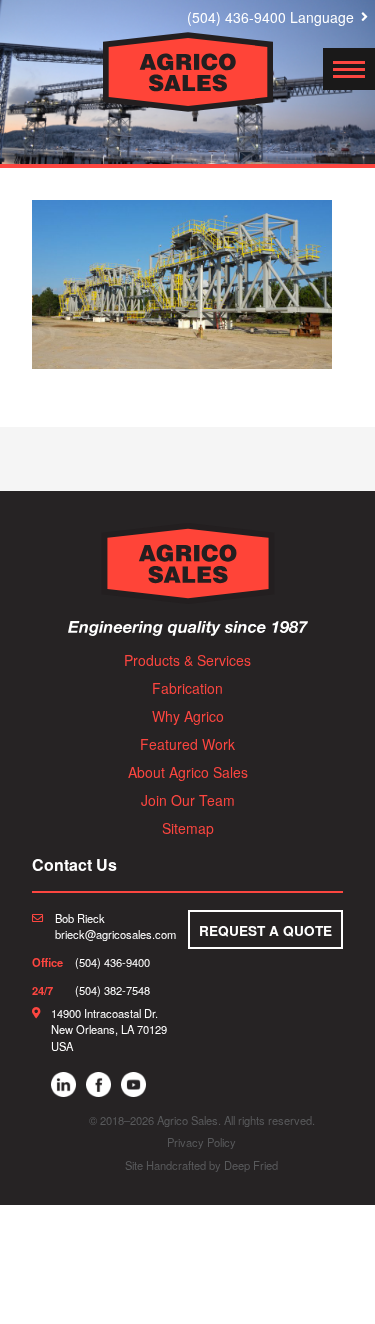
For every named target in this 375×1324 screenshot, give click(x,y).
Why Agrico (188, 716)
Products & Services (187, 660)
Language (322, 17)
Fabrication (187, 688)
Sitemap (188, 828)
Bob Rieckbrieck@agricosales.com (115, 926)
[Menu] (349, 69)
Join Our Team (188, 800)
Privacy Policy (201, 1142)
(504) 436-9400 (236, 17)
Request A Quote (265, 930)
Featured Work (187, 744)
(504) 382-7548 (112, 990)
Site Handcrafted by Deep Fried (201, 1165)
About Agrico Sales (188, 772)
